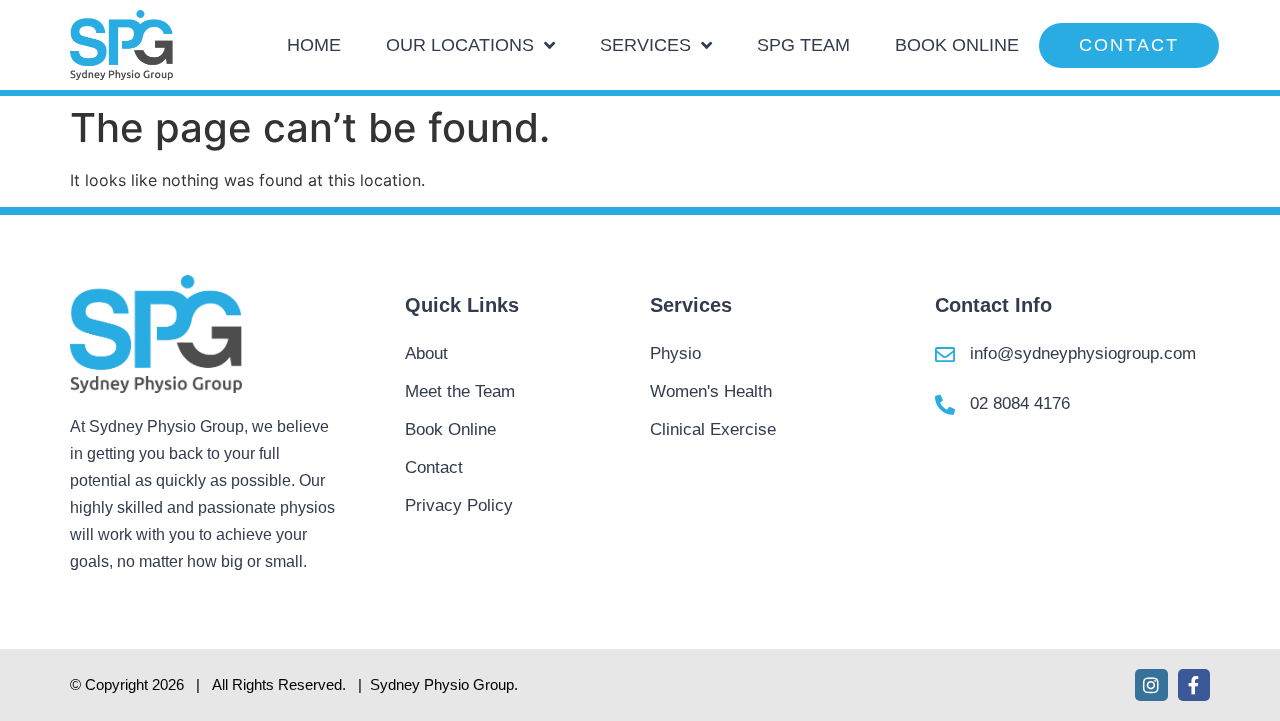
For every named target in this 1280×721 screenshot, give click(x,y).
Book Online (957, 45)
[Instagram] (1151, 685)
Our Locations (460, 45)
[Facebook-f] (1194, 685)
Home (314, 45)
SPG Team (803, 45)
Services (645, 45)
